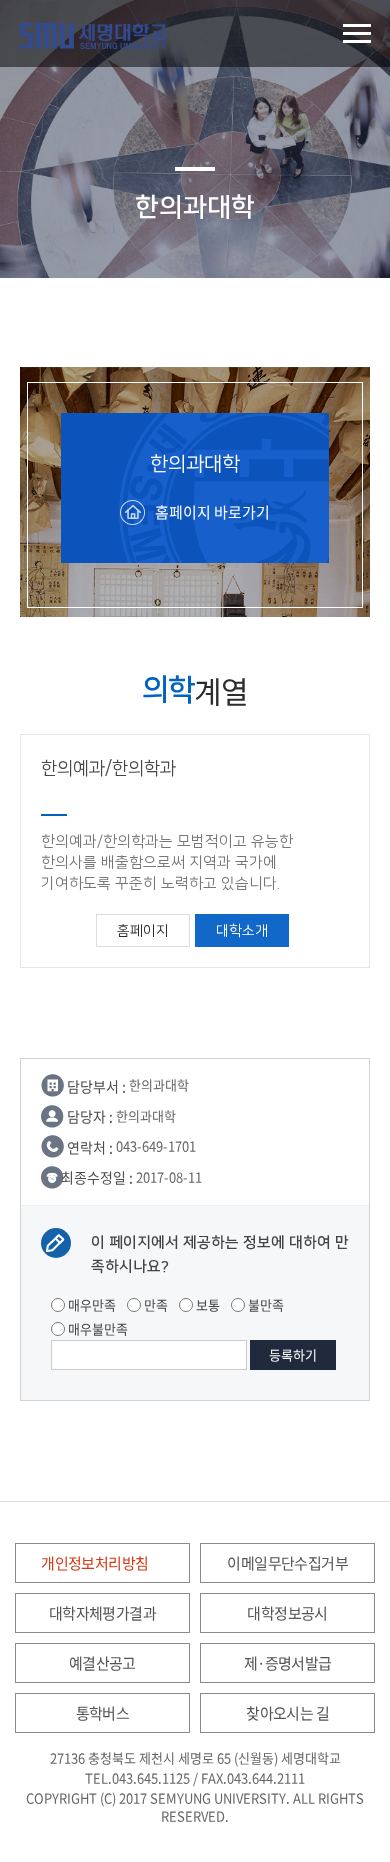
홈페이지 (143, 931)
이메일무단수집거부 (287, 1563)
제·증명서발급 (288, 1663)
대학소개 (242, 931)
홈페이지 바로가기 (212, 512)
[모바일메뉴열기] (356, 33)
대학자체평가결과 (102, 1613)
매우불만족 (96, 1328)
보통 (206, 1304)
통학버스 (103, 1713)
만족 (154, 1304)
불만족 (264, 1304)
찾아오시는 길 (287, 1713)
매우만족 (90, 1304)
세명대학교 (93, 36)
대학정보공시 (287, 1613)
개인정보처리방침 (94, 1563)
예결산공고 (102, 1663)
